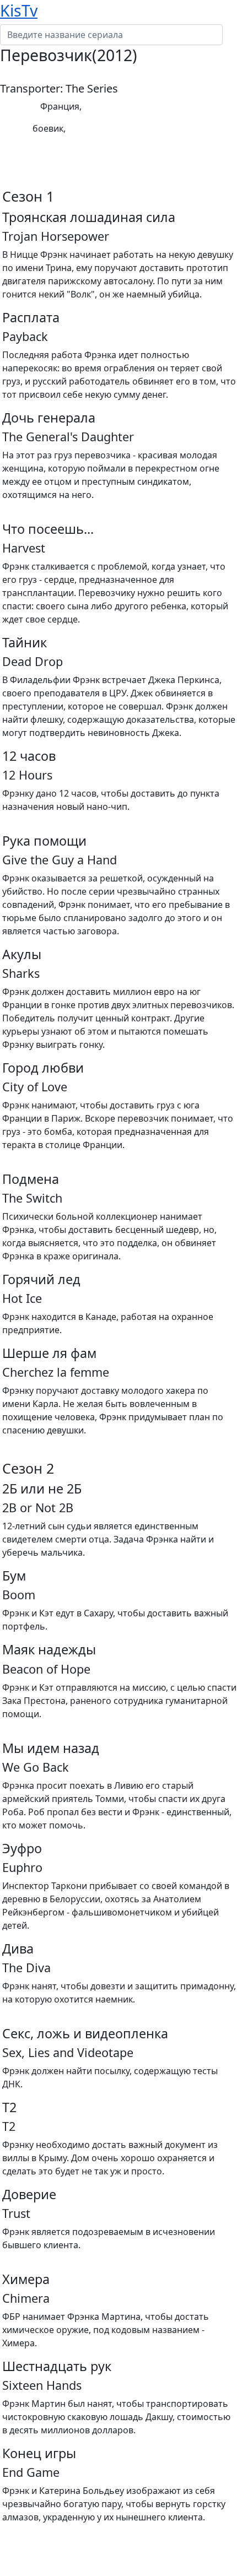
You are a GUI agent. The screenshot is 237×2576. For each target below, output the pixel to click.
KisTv (19, 10)
